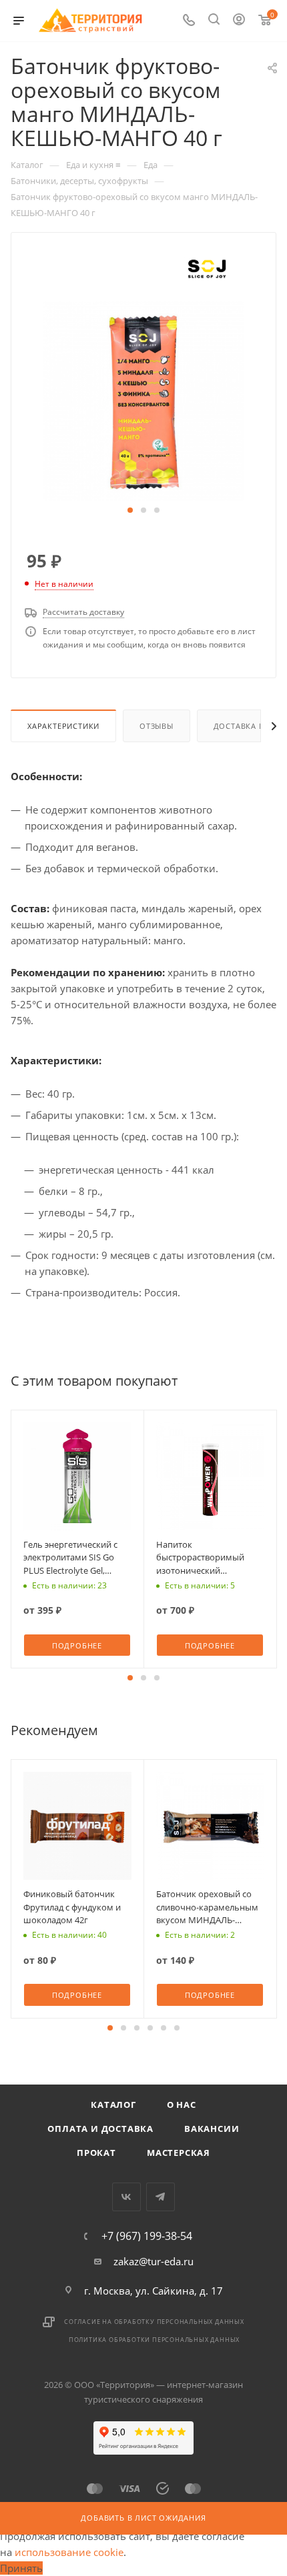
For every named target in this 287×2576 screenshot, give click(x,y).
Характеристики (63, 726)
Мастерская (179, 2153)
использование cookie (69, 2552)
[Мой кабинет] (239, 21)
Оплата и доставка (100, 2129)
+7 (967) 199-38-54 (147, 2236)
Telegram (161, 2197)
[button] (130, 510)
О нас (182, 2105)
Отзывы (157, 726)
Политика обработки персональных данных (154, 2340)
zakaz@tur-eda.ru (154, 2261)
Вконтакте (126, 2197)
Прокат (96, 2153)
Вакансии (212, 2129)
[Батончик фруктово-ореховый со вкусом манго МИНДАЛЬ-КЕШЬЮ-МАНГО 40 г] (143, 399)
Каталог (113, 2105)
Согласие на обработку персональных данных (154, 2322)
